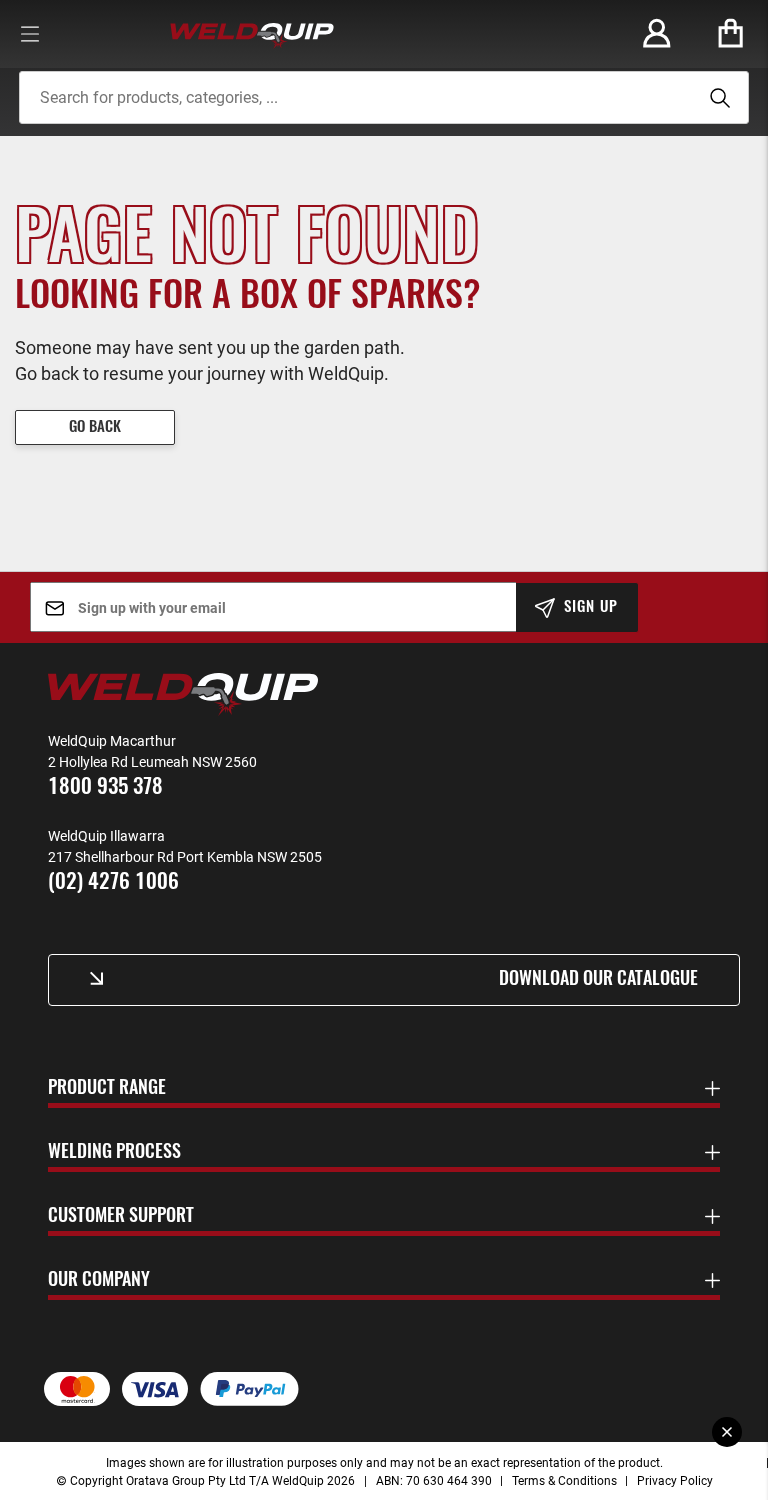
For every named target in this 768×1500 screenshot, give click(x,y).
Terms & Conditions (564, 1480)
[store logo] (252, 34)
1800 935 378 (105, 787)
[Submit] (717, 98)
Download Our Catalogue (598, 980)
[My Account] (657, 34)
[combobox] (384, 97)
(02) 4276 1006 (113, 882)
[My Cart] (731, 34)
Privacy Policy (675, 1480)
